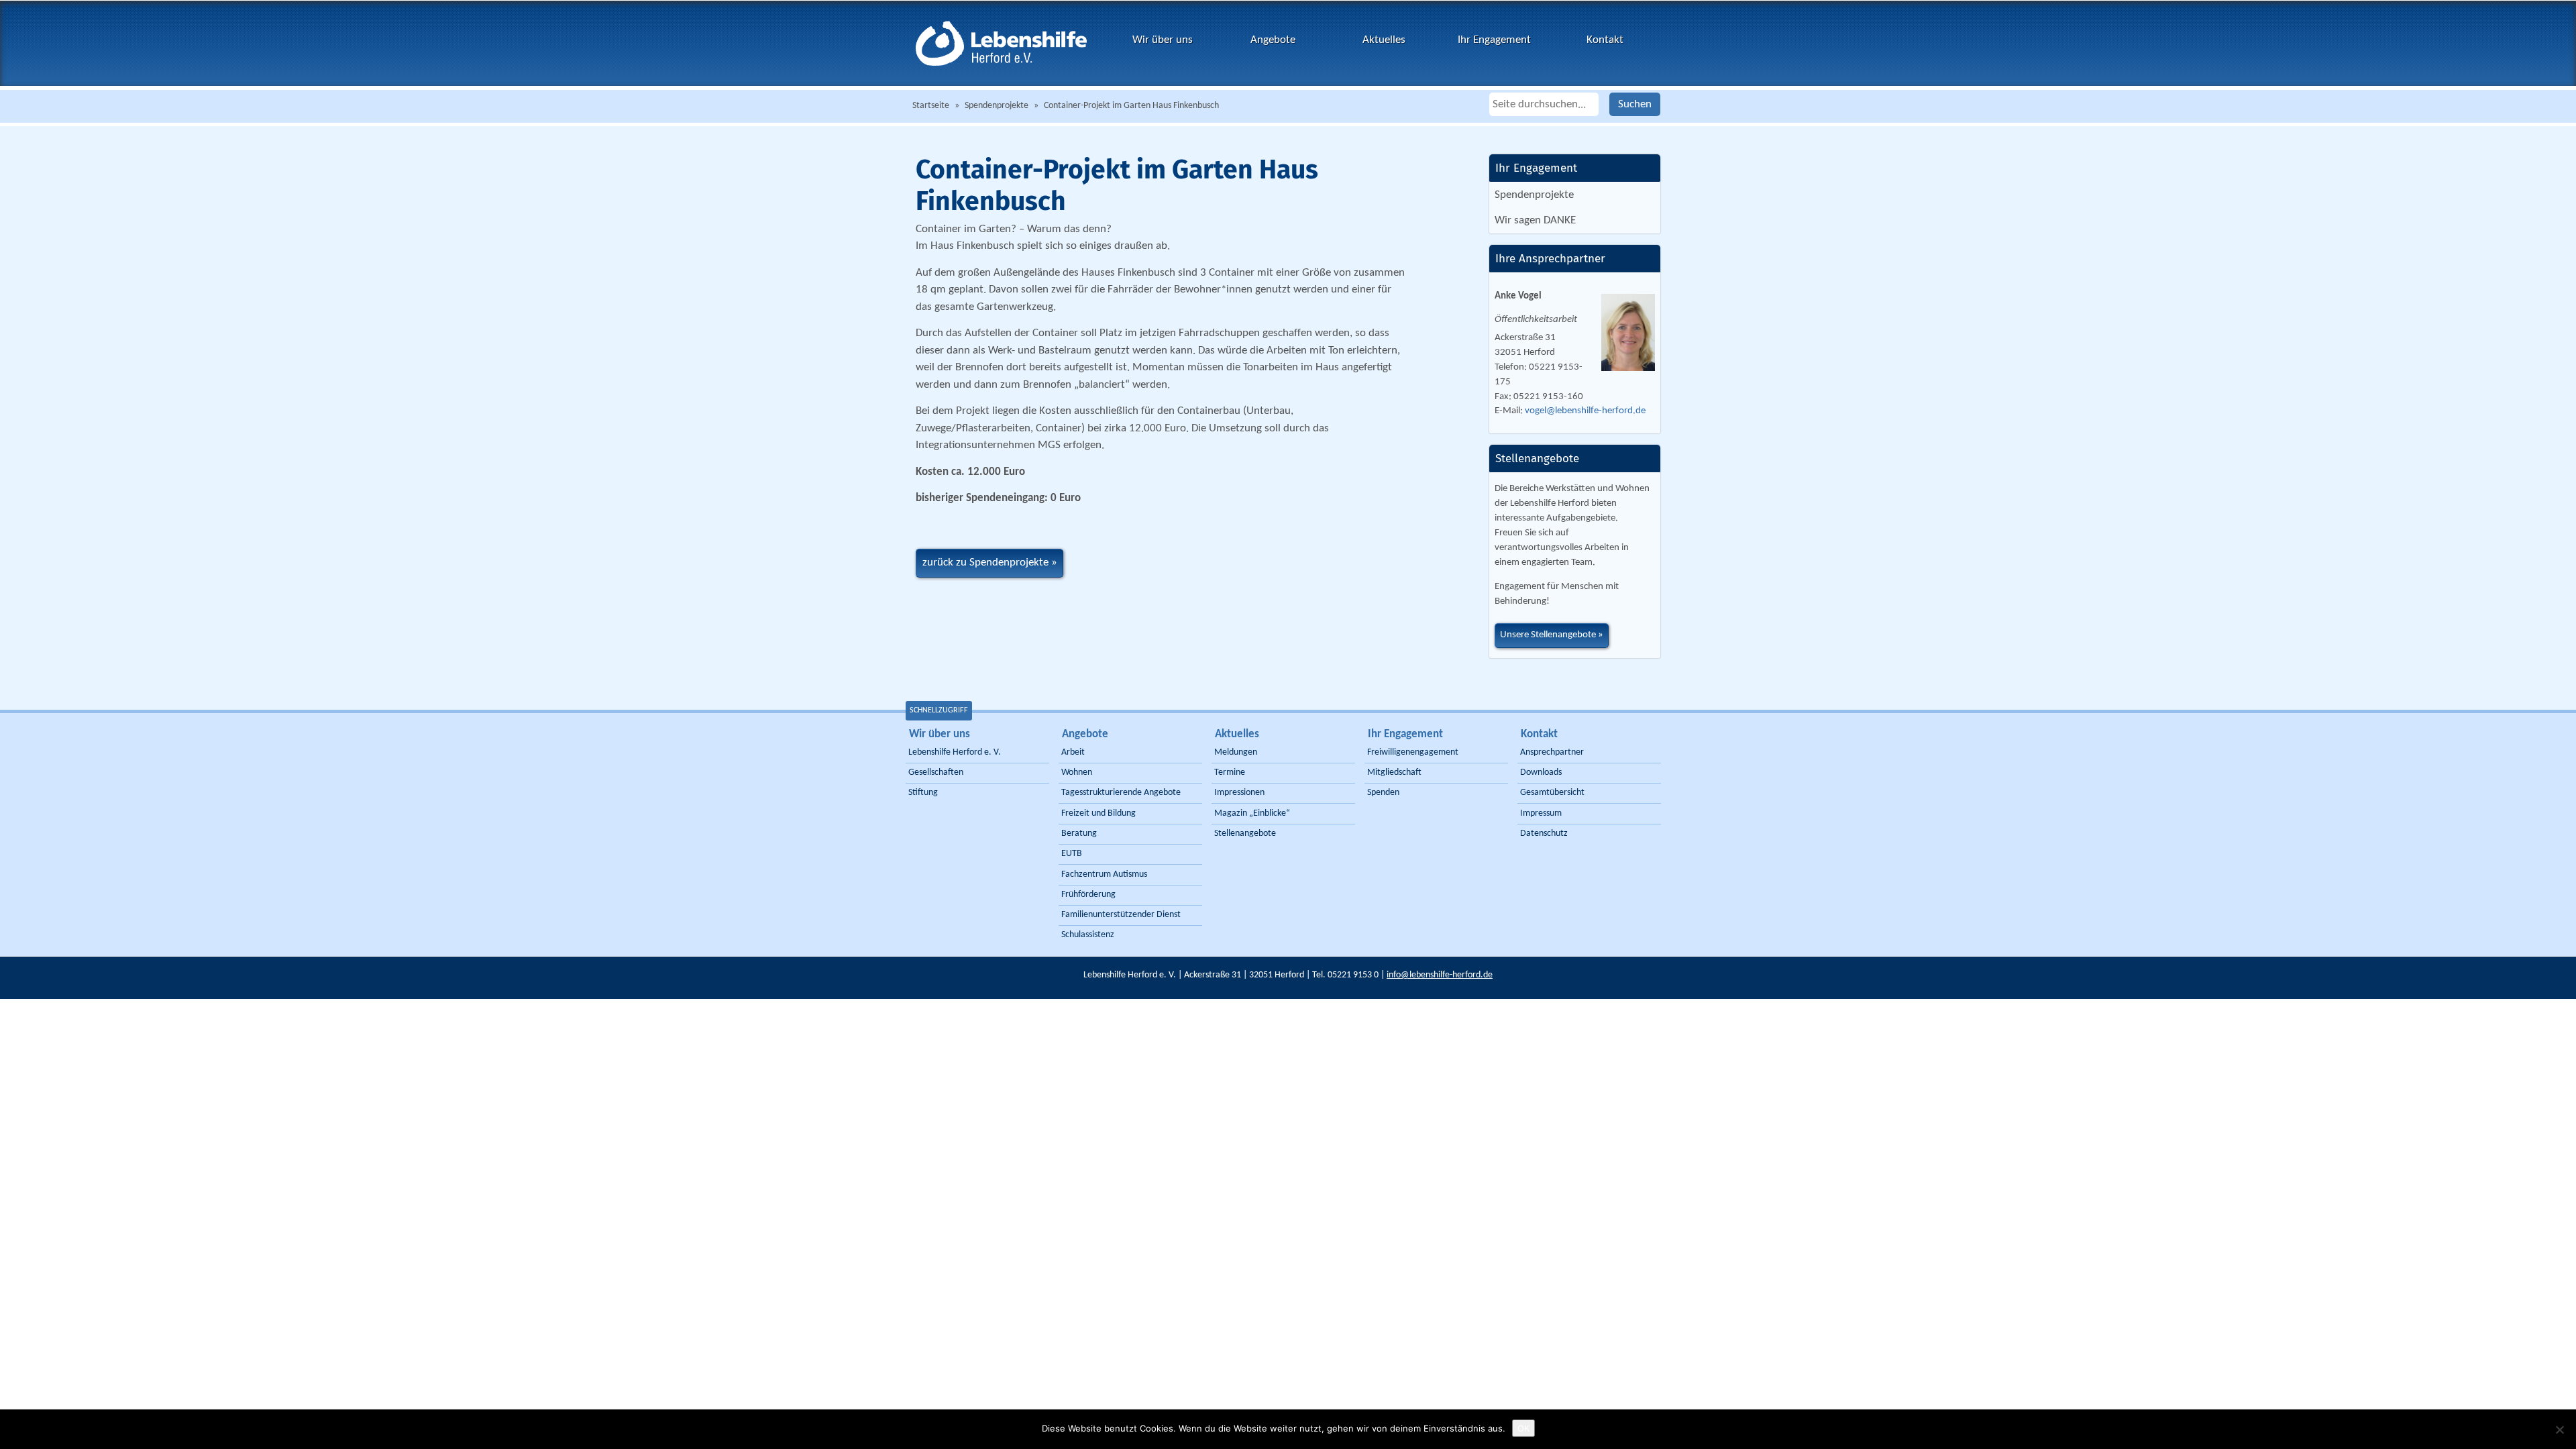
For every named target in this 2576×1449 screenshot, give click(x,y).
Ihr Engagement (1494, 40)
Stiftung (923, 793)
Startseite (931, 106)
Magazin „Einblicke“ (1252, 813)
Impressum (1541, 813)
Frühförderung (1088, 895)
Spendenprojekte (997, 106)
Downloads (1541, 772)
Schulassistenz (1088, 935)
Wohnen (1077, 772)
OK (1523, 1428)
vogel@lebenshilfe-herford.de (1585, 411)
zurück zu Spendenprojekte (985, 562)
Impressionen (1239, 793)
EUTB (1072, 854)
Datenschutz (1544, 834)
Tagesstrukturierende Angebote (1121, 793)
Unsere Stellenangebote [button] (1548, 635)
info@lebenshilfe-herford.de (1440, 975)
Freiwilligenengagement (1413, 752)
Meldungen (1236, 752)
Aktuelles (1384, 40)
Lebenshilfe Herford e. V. (955, 752)
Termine (1230, 772)
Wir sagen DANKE (1535, 220)
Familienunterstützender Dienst (1121, 915)
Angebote (1273, 40)
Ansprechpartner (1552, 752)
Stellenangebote (1245, 834)
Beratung (1079, 834)
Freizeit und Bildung (1098, 813)
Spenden (1383, 793)
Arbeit (1073, 752)
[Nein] (2559, 1430)
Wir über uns (1163, 40)
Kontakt (1605, 40)
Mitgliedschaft (1394, 772)
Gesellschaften (936, 772)
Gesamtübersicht (1552, 793)
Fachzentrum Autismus (1104, 874)
